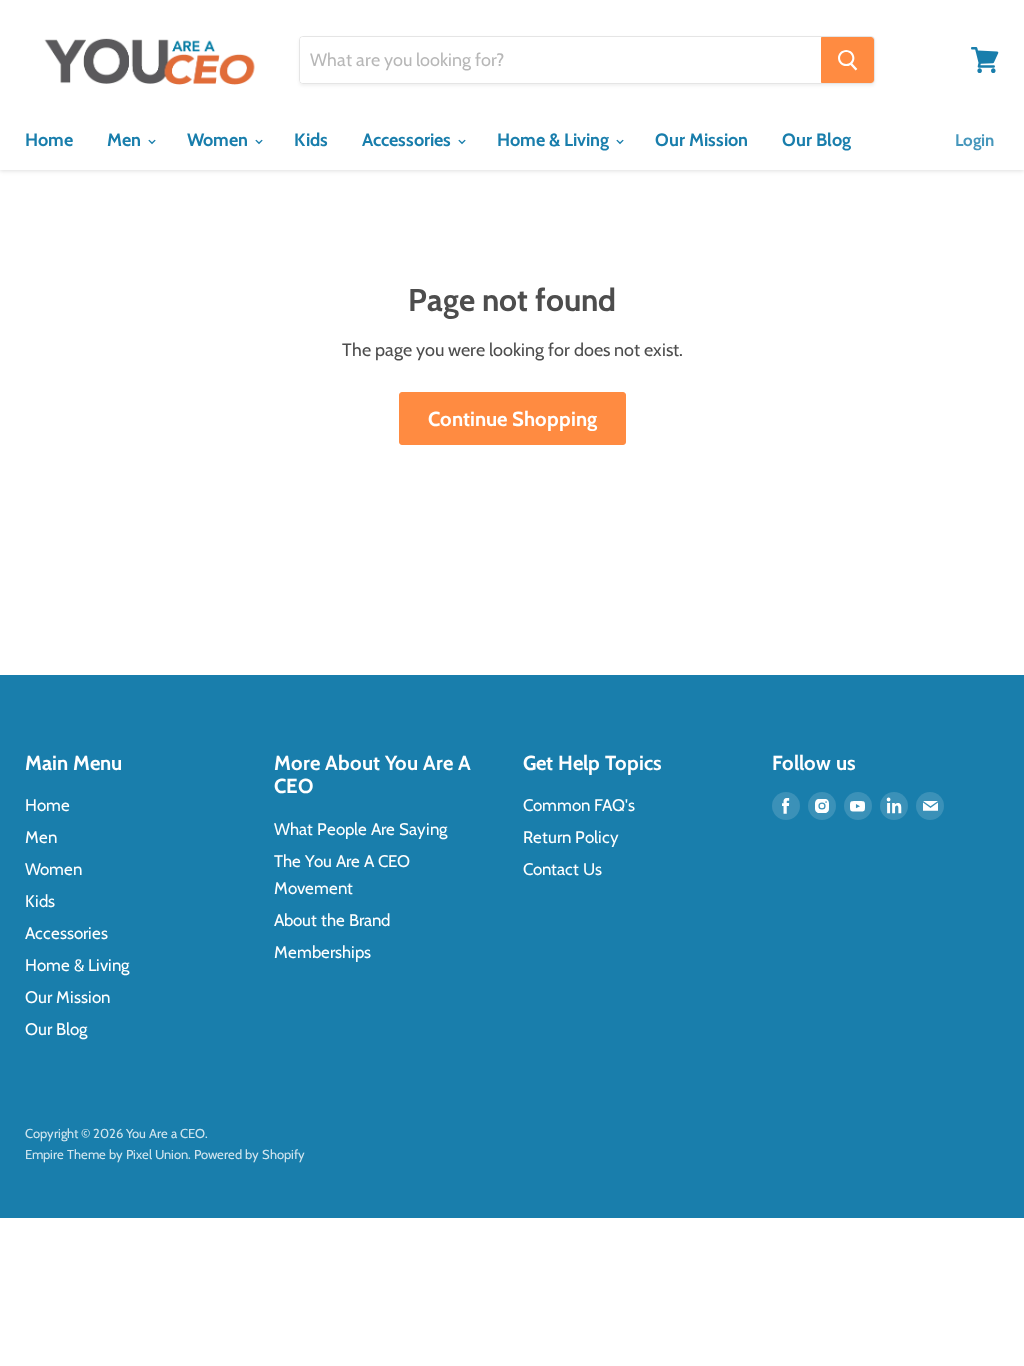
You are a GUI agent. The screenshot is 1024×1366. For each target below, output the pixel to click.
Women (219, 140)
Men (126, 140)
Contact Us (562, 869)
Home (49, 140)
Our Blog (816, 140)
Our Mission (701, 140)
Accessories (408, 140)
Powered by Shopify (249, 1154)
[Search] (847, 60)
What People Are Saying (360, 829)
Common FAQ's (579, 805)
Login (974, 140)
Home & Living (555, 140)
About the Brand (332, 920)
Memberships (322, 952)
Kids (311, 140)
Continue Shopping (512, 418)
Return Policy (571, 837)
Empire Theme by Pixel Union (106, 1154)
